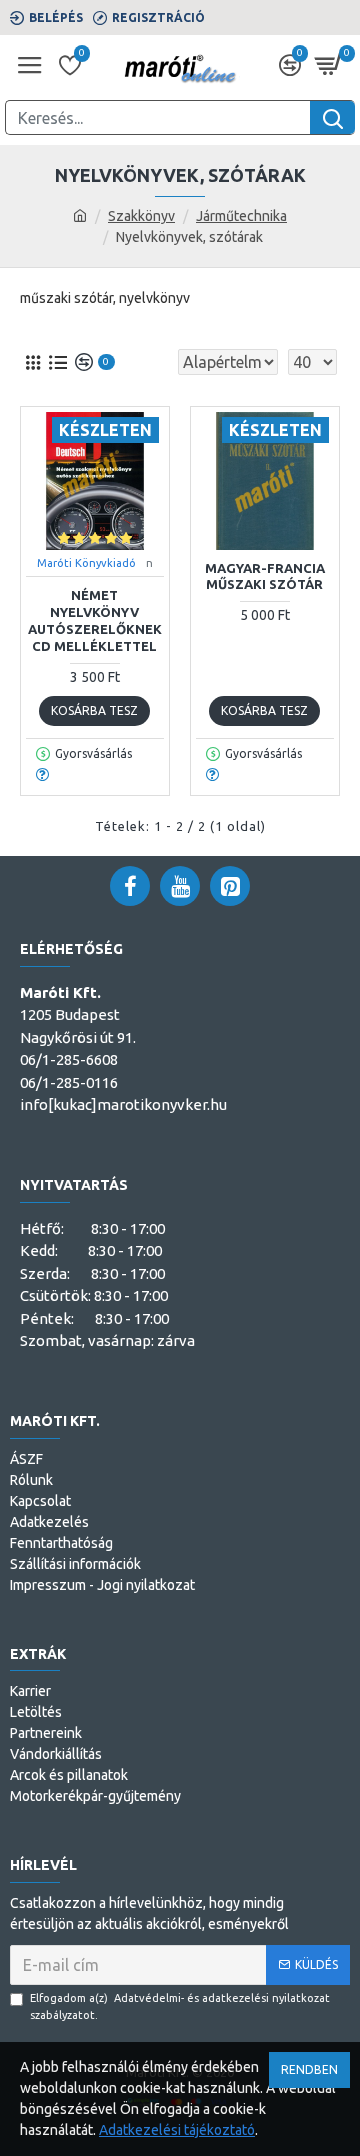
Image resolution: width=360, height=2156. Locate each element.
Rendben (309, 2069)
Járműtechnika (241, 216)
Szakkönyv (141, 216)
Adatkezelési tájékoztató (177, 2130)
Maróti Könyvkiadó (86, 563)
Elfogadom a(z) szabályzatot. (180, 2006)
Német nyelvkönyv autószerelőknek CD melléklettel (95, 620)
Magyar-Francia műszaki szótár (265, 576)
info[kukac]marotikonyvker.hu (123, 1104)
